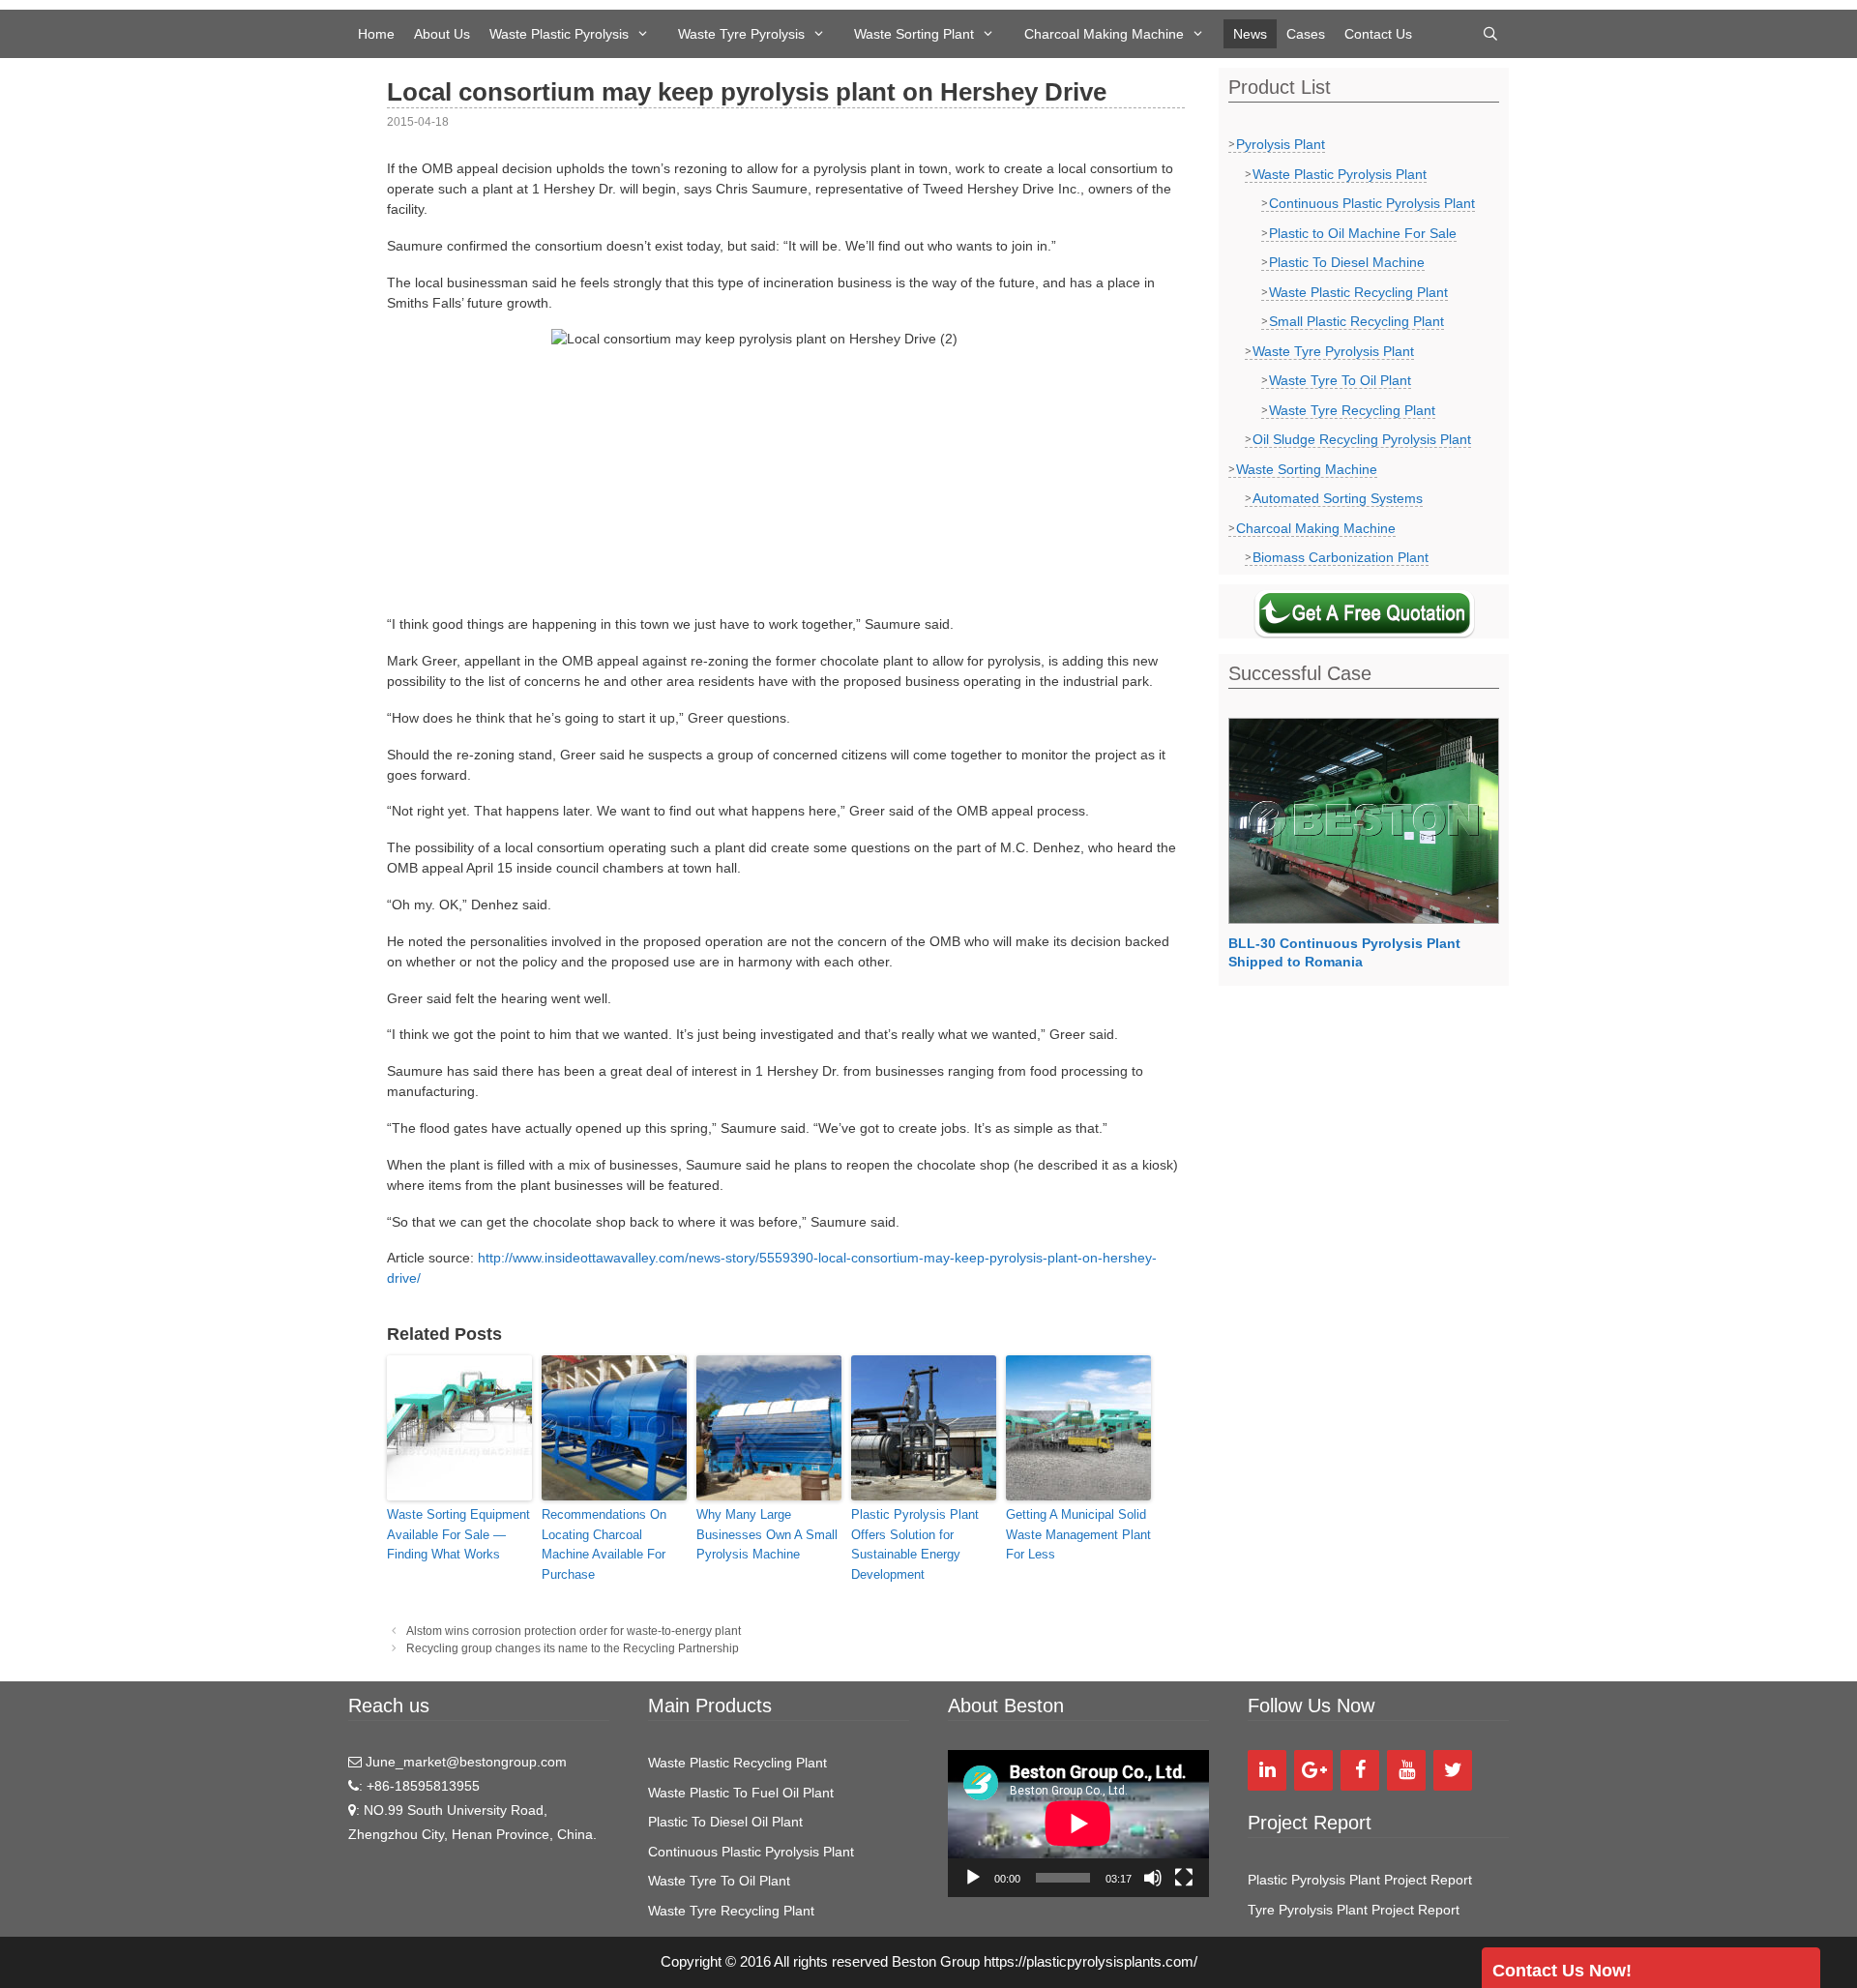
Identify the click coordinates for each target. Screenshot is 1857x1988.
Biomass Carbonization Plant (1341, 557)
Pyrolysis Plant (1281, 144)
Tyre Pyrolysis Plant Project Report (1354, 1910)
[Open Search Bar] (1490, 34)
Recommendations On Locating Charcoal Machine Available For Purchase (604, 1544)
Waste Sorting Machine (1307, 469)
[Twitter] (1453, 1770)
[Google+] (1313, 1770)
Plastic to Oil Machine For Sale (1363, 233)
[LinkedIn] (1267, 1770)
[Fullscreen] (1184, 1878)
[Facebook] (1360, 1770)
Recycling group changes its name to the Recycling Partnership (573, 1648)
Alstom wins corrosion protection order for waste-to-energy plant (574, 1631)
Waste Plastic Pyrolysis (559, 34)
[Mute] (1153, 1878)
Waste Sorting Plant (914, 34)
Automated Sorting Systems (1338, 498)
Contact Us (1378, 34)
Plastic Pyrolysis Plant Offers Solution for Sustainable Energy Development (915, 1544)
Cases (1306, 34)
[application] (1078, 1824)
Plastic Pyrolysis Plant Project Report (1360, 1880)
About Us (442, 34)
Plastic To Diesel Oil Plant (725, 1822)
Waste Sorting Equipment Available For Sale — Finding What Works (458, 1535)
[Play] (973, 1878)
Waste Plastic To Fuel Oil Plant (741, 1793)
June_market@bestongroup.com (464, 1762)
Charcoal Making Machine (1104, 34)
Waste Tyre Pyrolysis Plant (1333, 351)
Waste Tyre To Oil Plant (1340, 380)
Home (376, 34)
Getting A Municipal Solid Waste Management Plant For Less (1078, 1535)
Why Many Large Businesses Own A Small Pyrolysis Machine (767, 1535)
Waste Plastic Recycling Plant (1358, 292)
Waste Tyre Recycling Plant (1352, 410)
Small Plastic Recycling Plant (1356, 321)
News (1250, 34)
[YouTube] (1406, 1770)
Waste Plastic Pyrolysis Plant (1340, 174)
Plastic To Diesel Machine (1347, 262)
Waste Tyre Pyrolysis (741, 34)
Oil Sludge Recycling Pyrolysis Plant (1362, 439)
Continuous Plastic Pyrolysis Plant (1372, 203)
